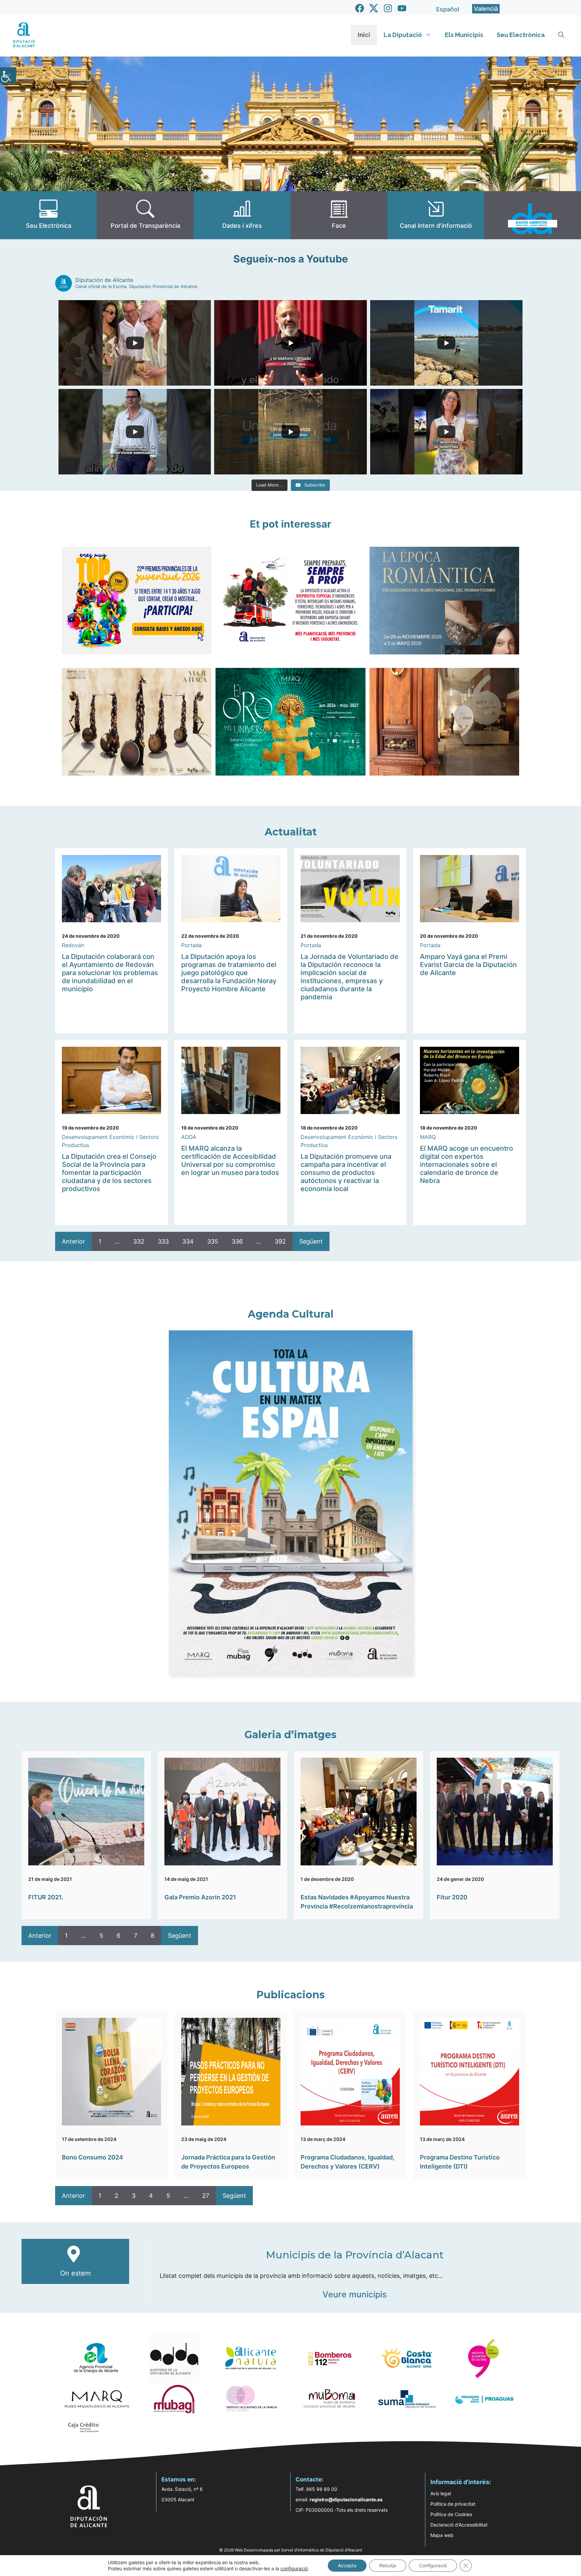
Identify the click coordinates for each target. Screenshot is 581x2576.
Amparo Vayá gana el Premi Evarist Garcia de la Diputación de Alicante (468, 965)
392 (280, 1241)
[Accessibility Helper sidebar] (8, 75)
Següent (311, 1241)
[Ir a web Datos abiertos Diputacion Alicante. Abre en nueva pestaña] (533, 215)
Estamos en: (179, 2479)
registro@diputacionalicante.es (346, 2499)
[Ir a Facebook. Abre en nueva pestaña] (360, 8)
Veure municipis (355, 2294)
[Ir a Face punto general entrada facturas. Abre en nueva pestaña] (339, 215)
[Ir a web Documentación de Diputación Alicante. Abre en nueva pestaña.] (242, 215)
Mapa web (442, 2535)
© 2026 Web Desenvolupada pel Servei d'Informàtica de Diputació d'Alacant (291, 2550)
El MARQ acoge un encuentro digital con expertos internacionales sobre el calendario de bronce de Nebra (467, 1165)
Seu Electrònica (521, 35)
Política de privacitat (453, 2504)
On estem (75, 2273)
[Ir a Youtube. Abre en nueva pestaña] (402, 8)
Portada (191, 945)
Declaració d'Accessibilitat (459, 2525)
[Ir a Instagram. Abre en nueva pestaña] (388, 8)
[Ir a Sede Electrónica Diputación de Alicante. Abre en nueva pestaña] (48, 215)
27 (206, 2196)
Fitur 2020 (452, 1897)
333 (163, 1241)
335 (213, 1241)
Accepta (347, 2565)
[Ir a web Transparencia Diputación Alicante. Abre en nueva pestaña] (145, 215)
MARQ (428, 1137)
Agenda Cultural (291, 1314)
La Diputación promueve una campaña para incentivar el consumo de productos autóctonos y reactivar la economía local (346, 1173)
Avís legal (441, 2493)
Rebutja (388, 2565)
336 (237, 1241)
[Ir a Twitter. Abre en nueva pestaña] (374, 8)
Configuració (433, 2565)
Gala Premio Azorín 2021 (200, 1897)
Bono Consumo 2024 (92, 2157)
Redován (73, 945)
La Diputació (403, 35)
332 (139, 1241)
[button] (561, 35)
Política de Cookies (451, 2514)
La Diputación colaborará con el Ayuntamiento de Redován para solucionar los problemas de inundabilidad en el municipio (110, 973)
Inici (364, 35)
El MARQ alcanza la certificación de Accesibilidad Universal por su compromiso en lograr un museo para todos (230, 1160)
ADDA (189, 1137)
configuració (294, 2568)
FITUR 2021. (46, 1897)
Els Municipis (464, 35)
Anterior (73, 1241)
